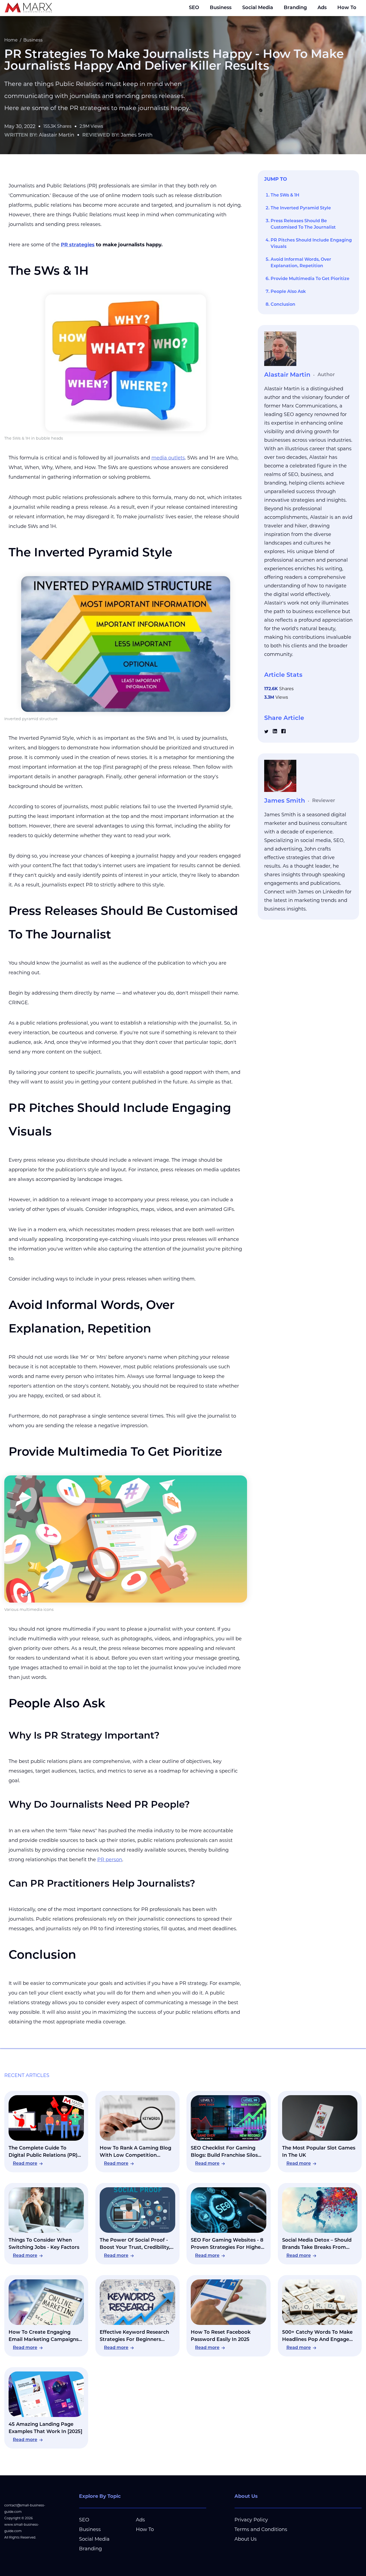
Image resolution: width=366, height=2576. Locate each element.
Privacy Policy (251, 2520)
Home (11, 40)
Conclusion (283, 305)
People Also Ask (288, 292)
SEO (194, 8)
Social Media (258, 8)
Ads (322, 8)
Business (221, 8)
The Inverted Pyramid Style (301, 208)
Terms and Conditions (261, 2529)
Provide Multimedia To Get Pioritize (310, 279)
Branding (295, 8)
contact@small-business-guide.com (25, 2508)
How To (347, 8)
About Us (246, 2539)
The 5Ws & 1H (285, 195)
